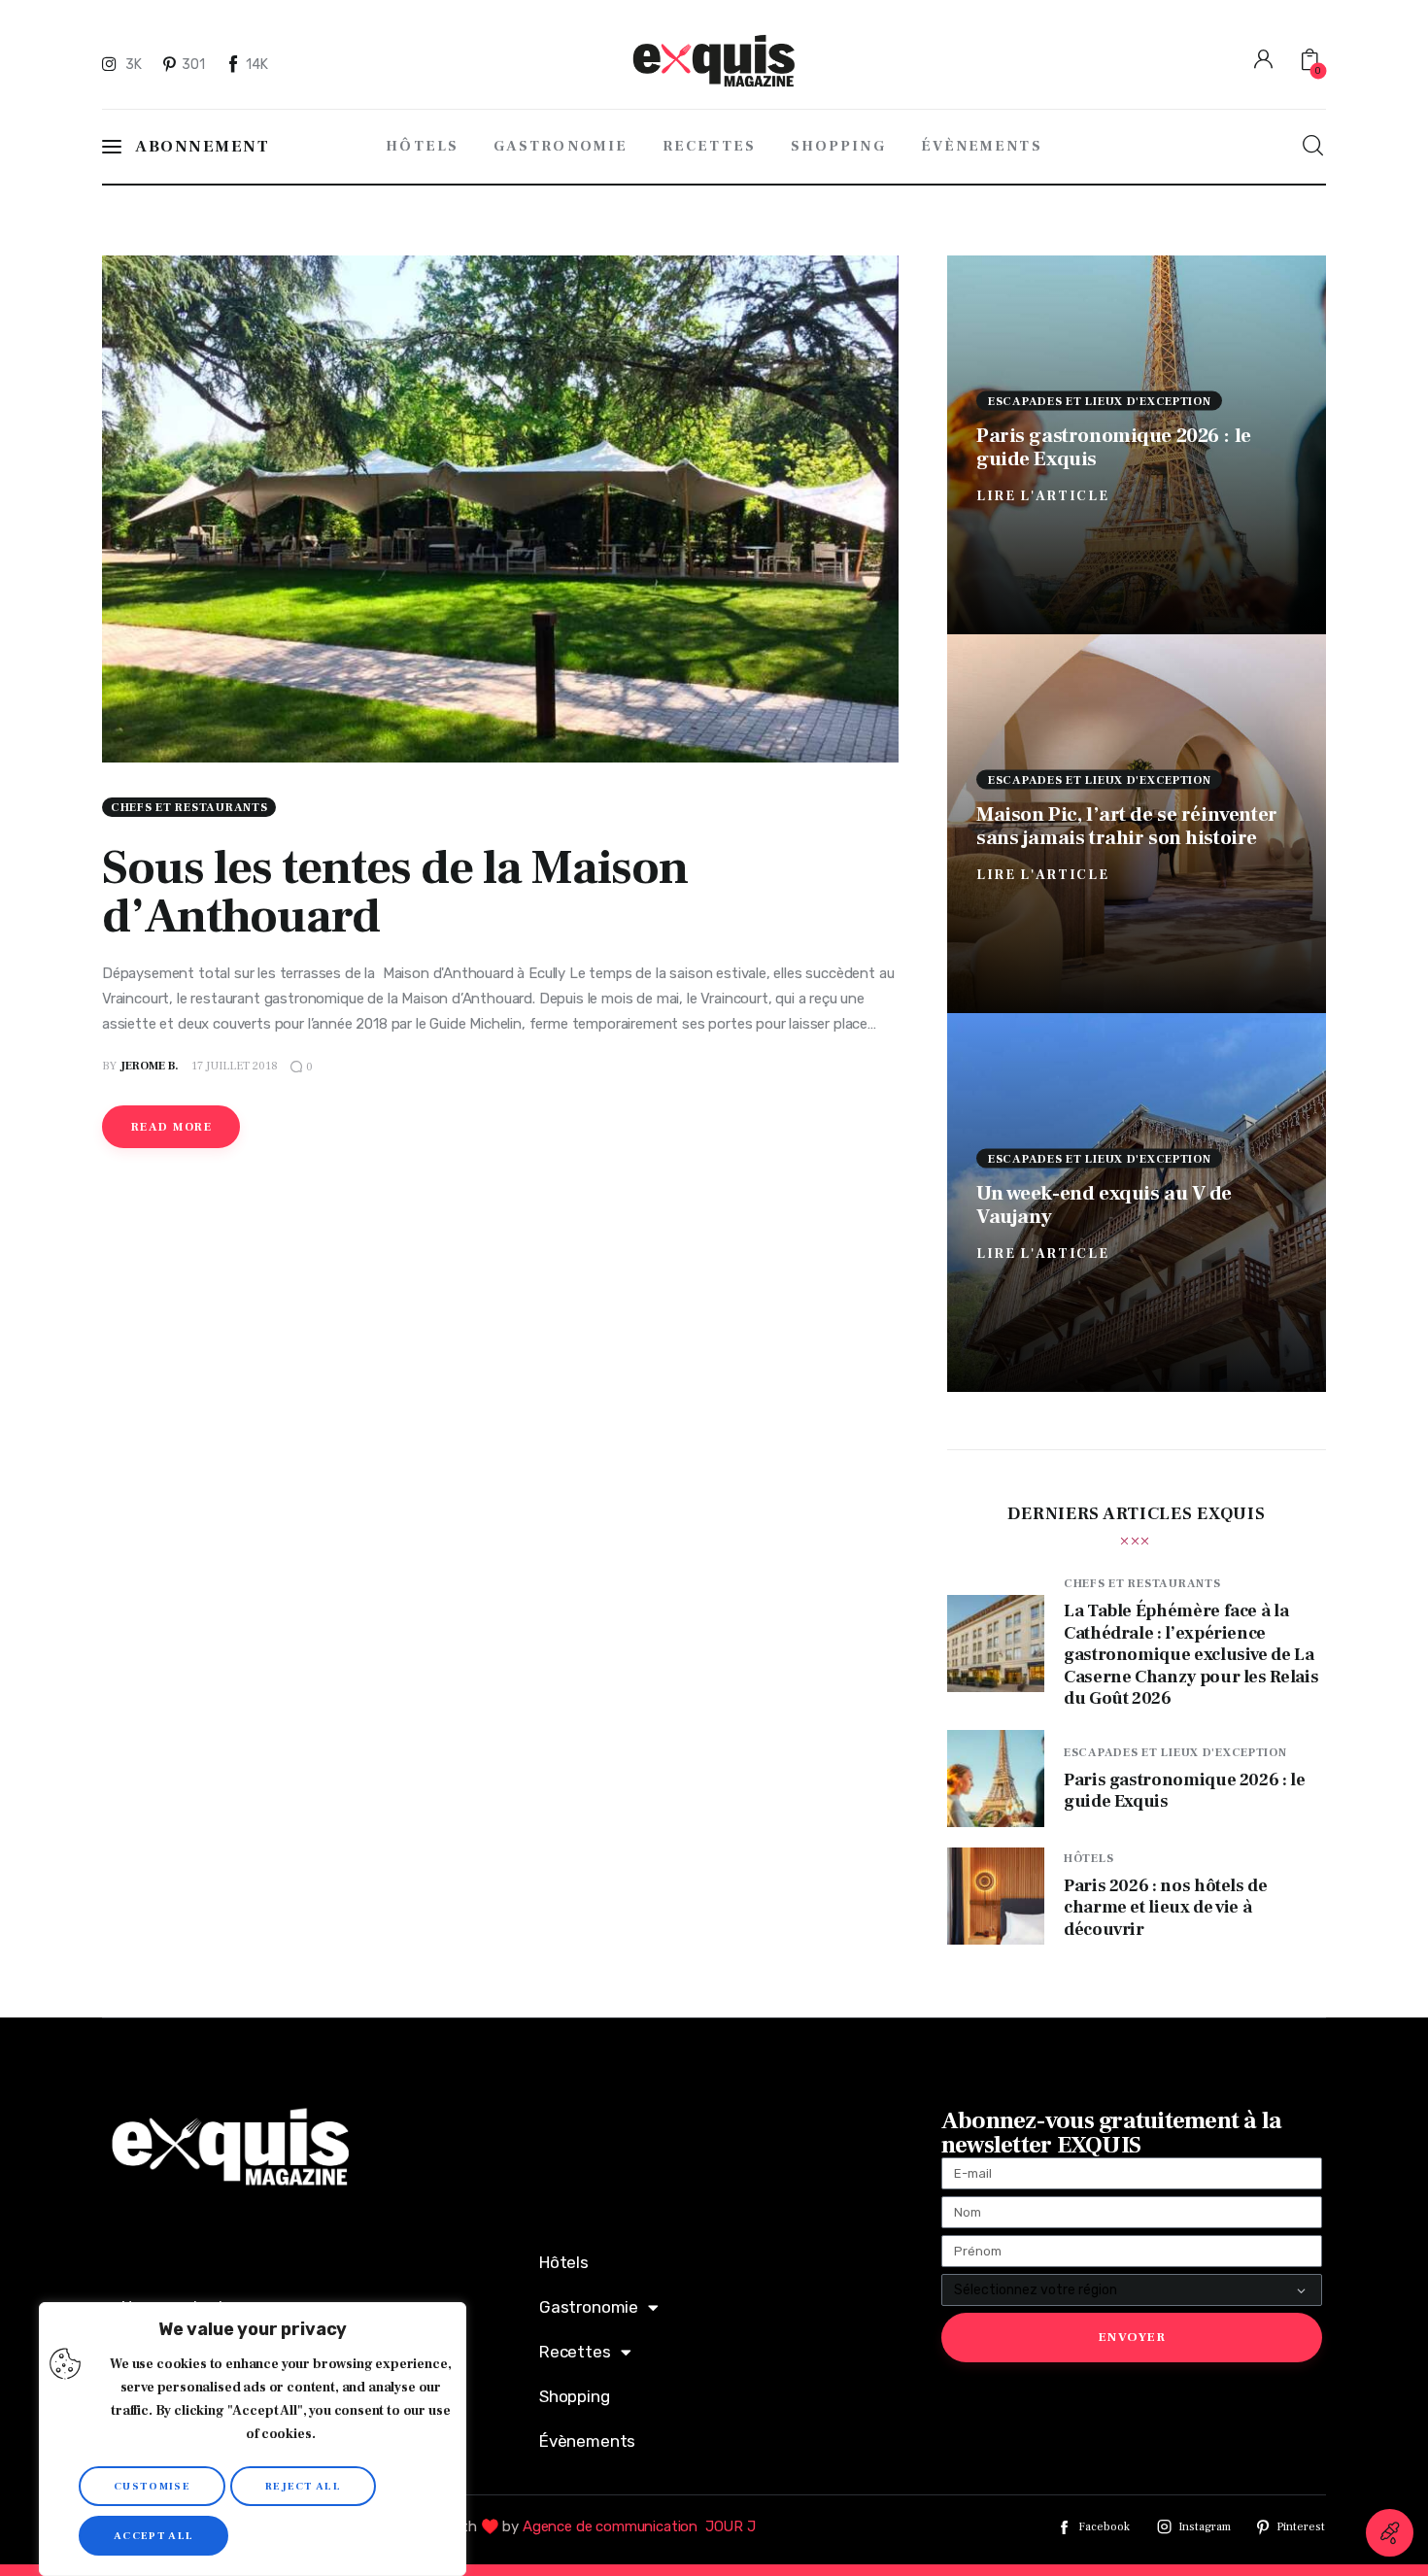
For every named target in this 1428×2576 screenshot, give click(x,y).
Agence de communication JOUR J (639, 2526)
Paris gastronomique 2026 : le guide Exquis (1114, 446)
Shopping (575, 2396)
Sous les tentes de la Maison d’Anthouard (395, 892)
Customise (152, 2486)
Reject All (303, 2486)
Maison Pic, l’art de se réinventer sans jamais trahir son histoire (1127, 825)
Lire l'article (1043, 495)
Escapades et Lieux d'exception (1100, 401)
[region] (253, 2439)
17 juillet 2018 (235, 1066)
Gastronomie (589, 2307)
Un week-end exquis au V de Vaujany (1104, 1204)
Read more (171, 1127)
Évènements (587, 2441)
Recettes (575, 2352)
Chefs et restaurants (189, 808)
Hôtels (1088, 1859)
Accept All (153, 2536)
